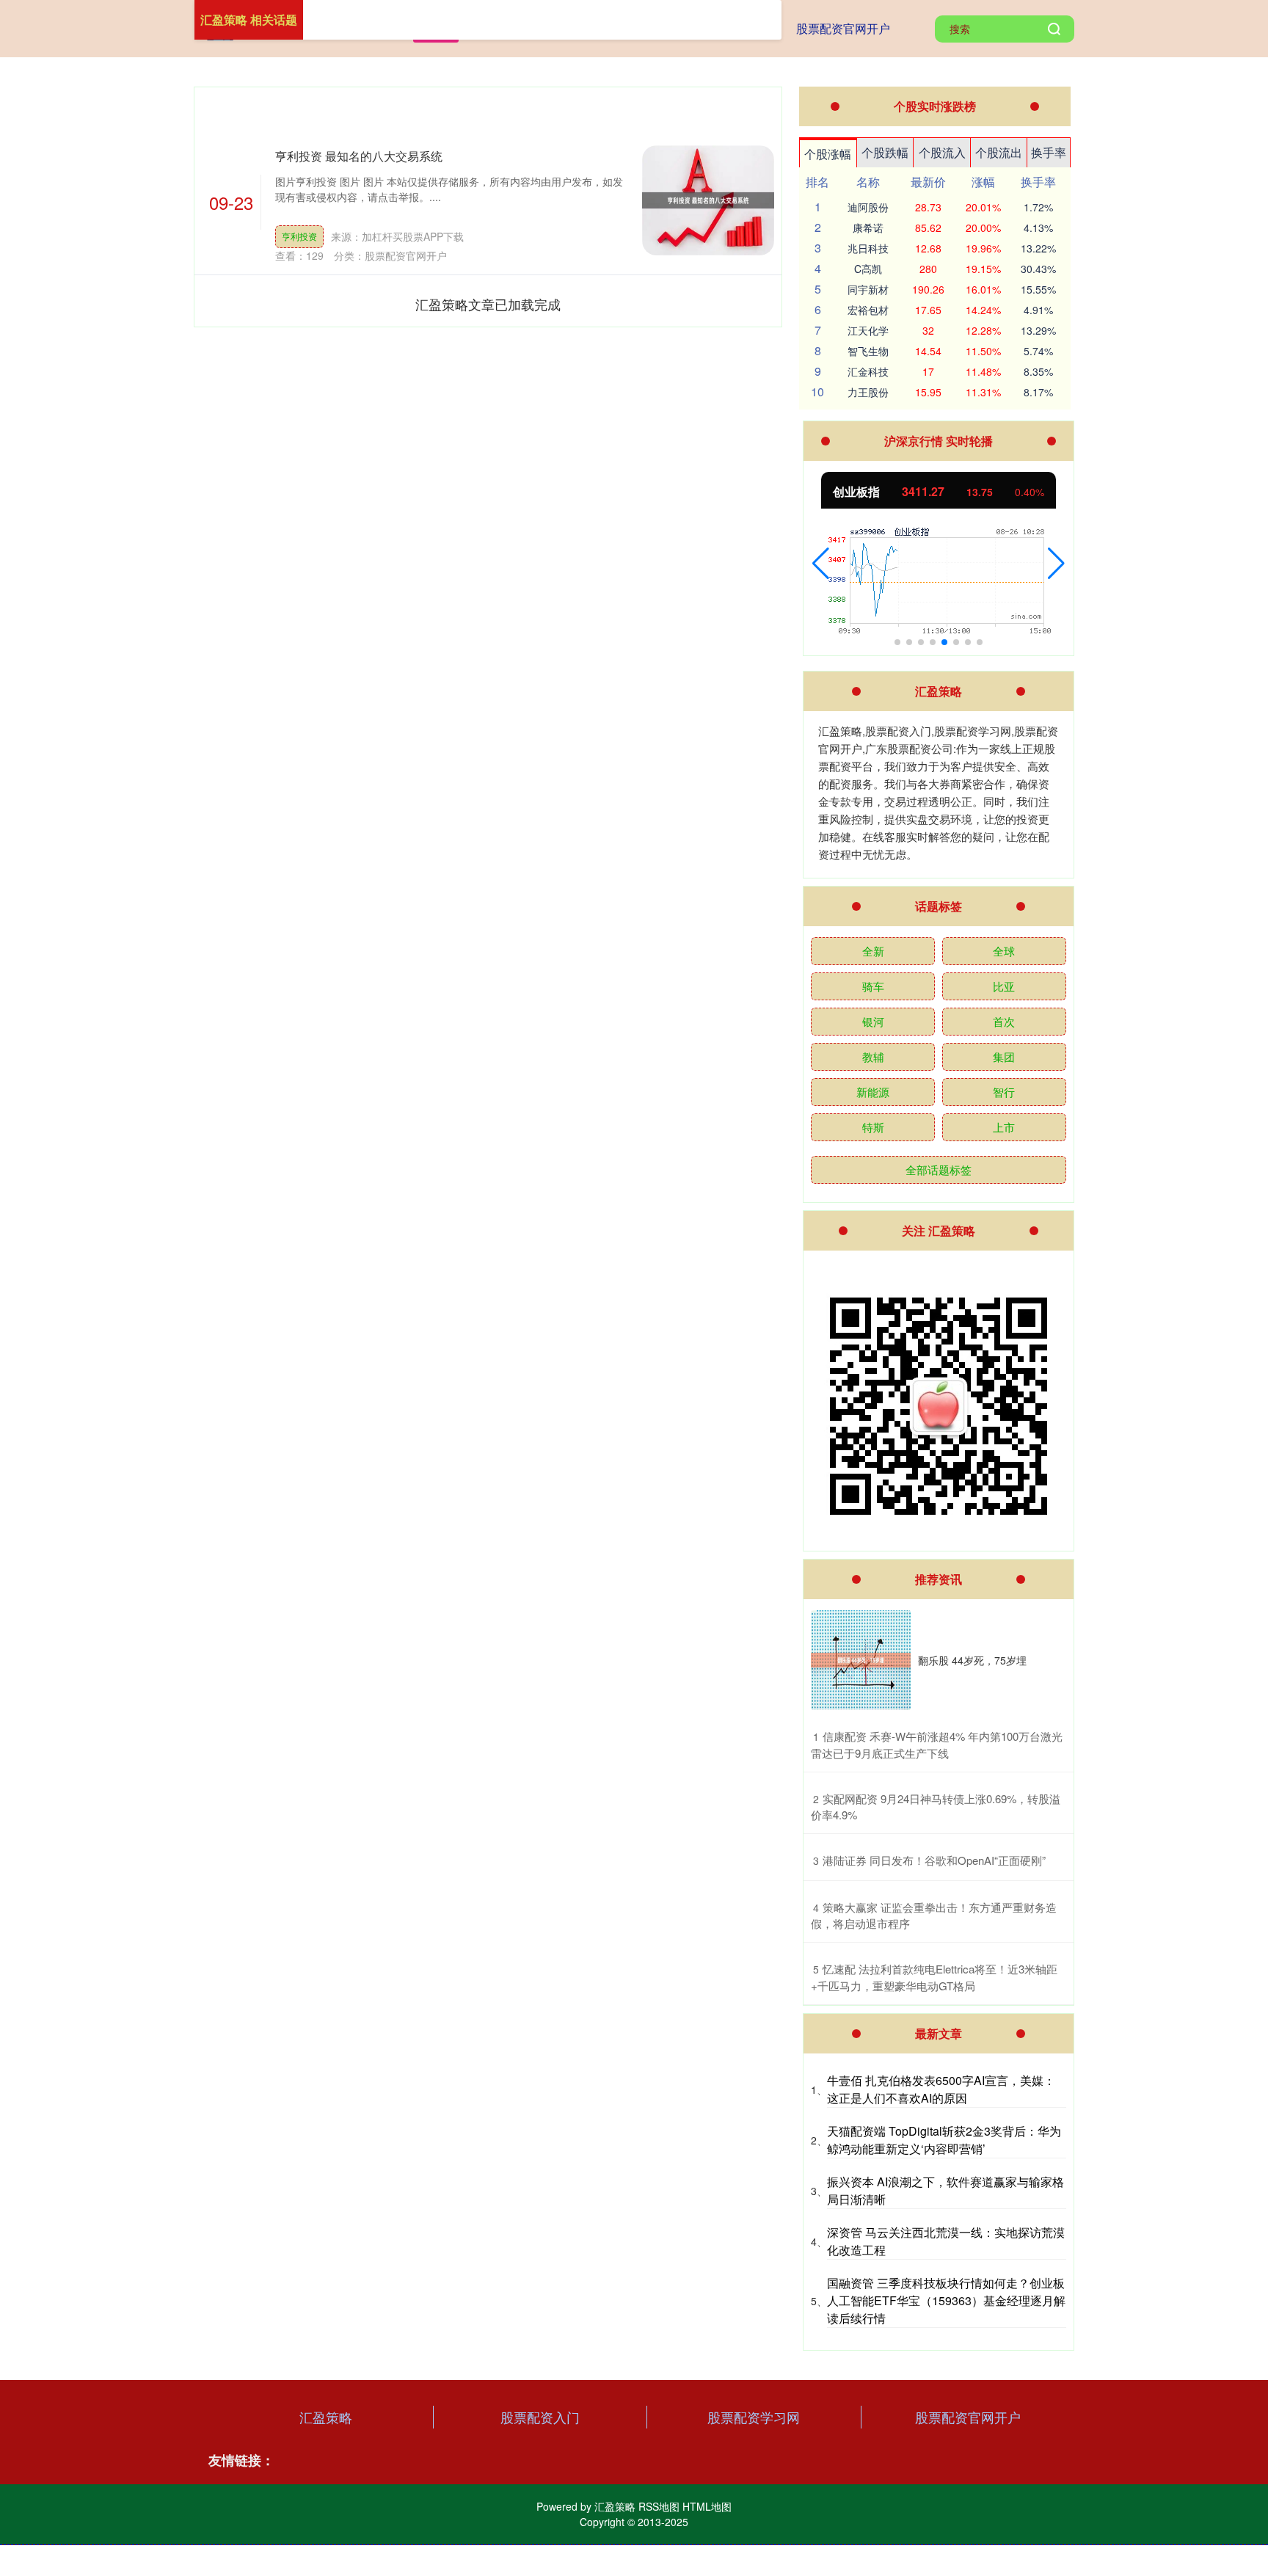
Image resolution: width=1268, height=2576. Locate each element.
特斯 (873, 1127)
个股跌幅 (885, 152)
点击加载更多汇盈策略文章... (488, 304)
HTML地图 (707, 2506)
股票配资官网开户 (843, 28)
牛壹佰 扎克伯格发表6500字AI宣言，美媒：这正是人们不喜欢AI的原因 (941, 2089)
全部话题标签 (939, 1169)
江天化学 (868, 330)
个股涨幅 (828, 154)
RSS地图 (659, 2506)
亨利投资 (299, 236)
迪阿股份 (868, 207)
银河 (873, 1021)
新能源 (873, 1092)
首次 (1004, 1021)
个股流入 (942, 152)
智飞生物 (868, 351)
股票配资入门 (540, 2417)
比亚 (1004, 986)
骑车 (873, 986)
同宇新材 (868, 289)
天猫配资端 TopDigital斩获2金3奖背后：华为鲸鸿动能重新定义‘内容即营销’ (944, 2140)
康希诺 (868, 228)
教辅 (873, 1056)
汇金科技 (868, 371)
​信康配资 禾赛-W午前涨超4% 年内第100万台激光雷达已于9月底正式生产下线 (937, 1744)
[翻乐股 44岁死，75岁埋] (861, 1660)
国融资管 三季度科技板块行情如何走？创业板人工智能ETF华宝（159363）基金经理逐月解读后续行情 (946, 2300)
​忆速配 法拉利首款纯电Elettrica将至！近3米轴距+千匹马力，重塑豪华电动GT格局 (934, 1977)
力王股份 (868, 392)
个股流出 (999, 152)
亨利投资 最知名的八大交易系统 (359, 156)
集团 (1004, 1056)
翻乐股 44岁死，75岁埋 (972, 1660)
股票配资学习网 (754, 2417)
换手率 (1049, 152)
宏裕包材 (868, 310)
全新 (873, 951)
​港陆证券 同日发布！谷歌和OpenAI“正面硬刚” (934, 1860)
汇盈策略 (326, 2417)
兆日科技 (868, 248)
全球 (1004, 951)
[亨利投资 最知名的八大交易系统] (708, 200)
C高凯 (868, 269)
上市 (1004, 1127)
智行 (1004, 1092)
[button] (821, 564)
